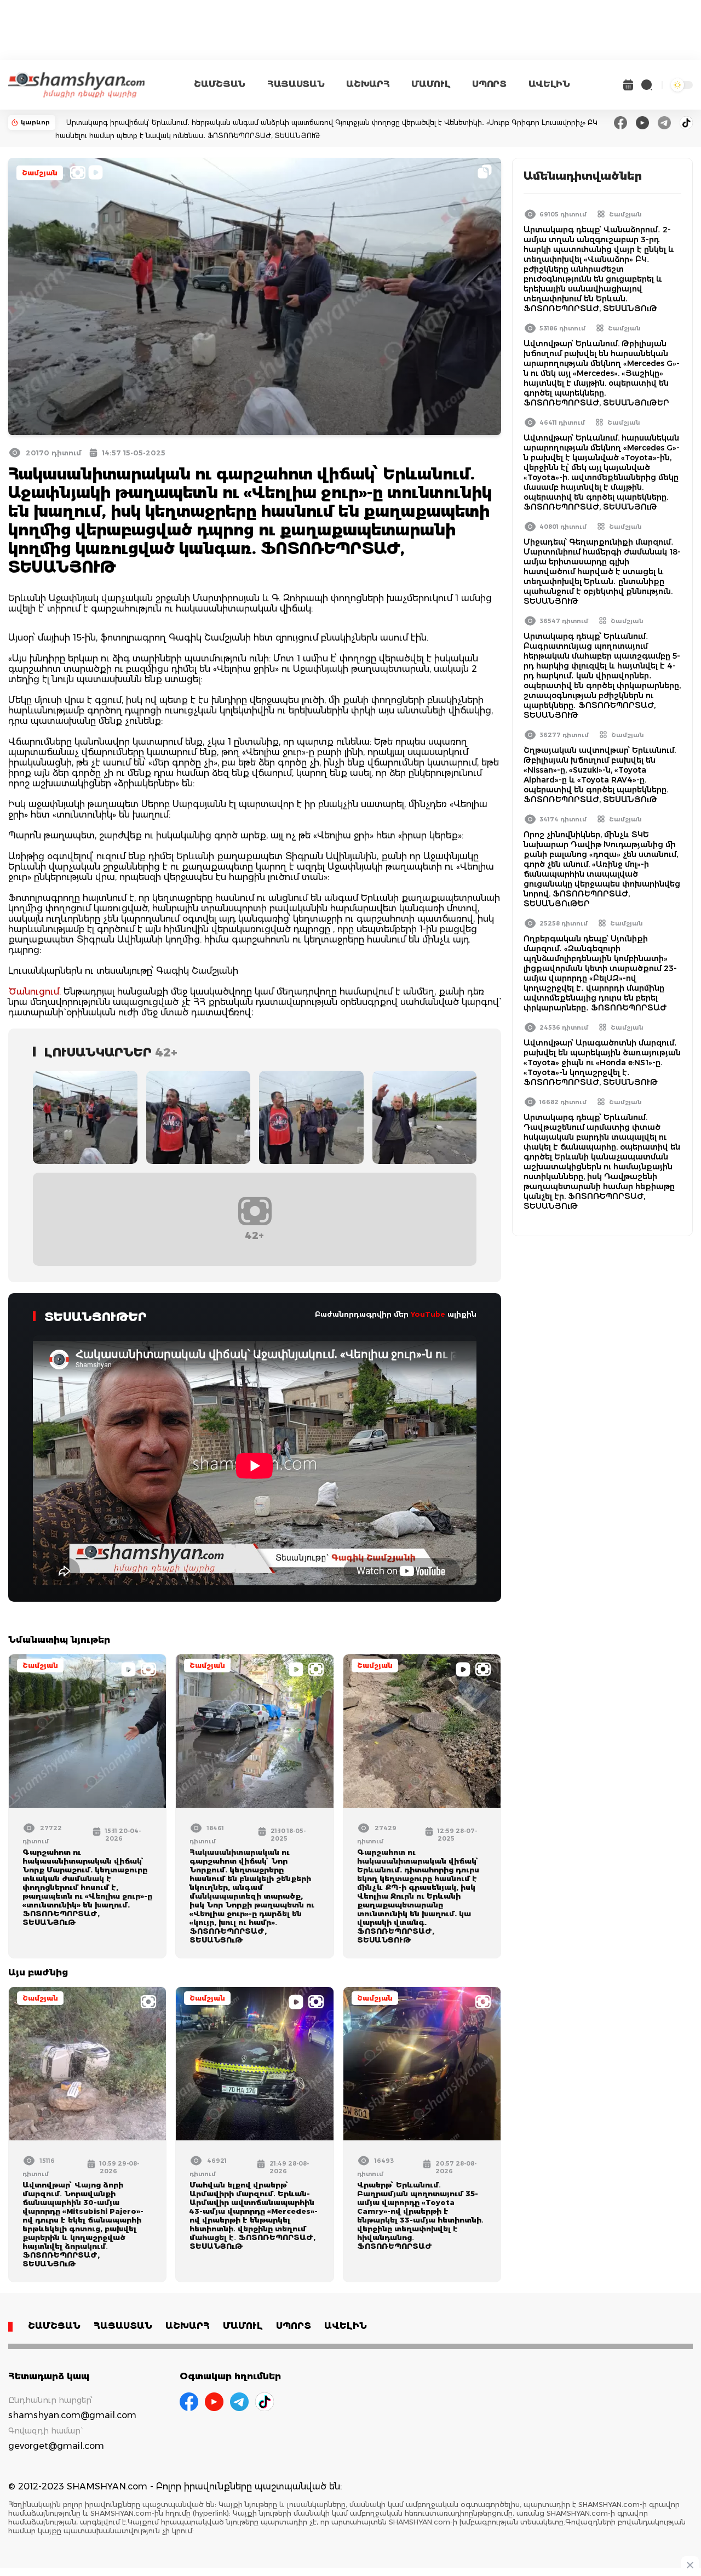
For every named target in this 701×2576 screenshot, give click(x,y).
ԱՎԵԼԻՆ (549, 84)
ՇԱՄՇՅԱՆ (220, 84)
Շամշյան (40, 173)
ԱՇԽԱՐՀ (368, 84)
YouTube (428, 1314)
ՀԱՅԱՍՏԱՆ (296, 84)
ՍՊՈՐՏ (489, 84)
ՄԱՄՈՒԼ (431, 84)
